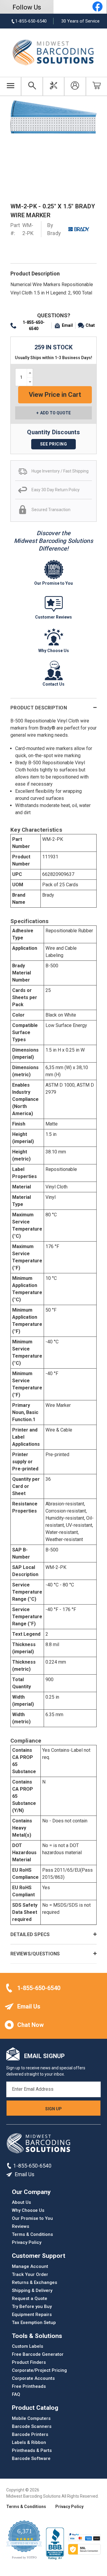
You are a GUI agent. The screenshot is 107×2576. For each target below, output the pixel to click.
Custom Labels (27, 2346)
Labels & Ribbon (29, 2442)
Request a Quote (30, 2298)
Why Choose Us (28, 2210)
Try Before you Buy (32, 2306)
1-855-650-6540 (34, 325)
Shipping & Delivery (32, 2290)
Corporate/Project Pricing (39, 2370)
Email (67, 325)
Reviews (21, 2226)
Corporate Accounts (33, 2378)
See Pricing (54, 444)
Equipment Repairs (32, 2315)
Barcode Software (31, 2458)
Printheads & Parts (32, 2450)
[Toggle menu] (11, 86)
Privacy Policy (27, 2242)
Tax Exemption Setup (34, 2323)
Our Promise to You (32, 2218)
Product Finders (29, 2362)
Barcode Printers (30, 2434)
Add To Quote (55, 413)
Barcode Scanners (32, 2426)
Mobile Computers (31, 2418)
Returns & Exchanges (34, 2282)
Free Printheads (29, 2386)
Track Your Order (30, 2274)
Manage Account (30, 2266)
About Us (21, 2202)
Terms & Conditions (32, 2234)
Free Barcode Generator (38, 2354)
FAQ (16, 2394)
